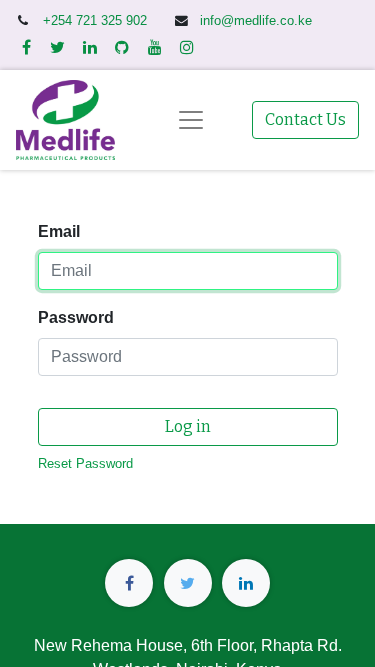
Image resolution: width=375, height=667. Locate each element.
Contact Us (305, 119)
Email (59, 231)
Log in (188, 426)
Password (76, 317)
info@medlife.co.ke (256, 20)
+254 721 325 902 (97, 20)
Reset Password (85, 463)
